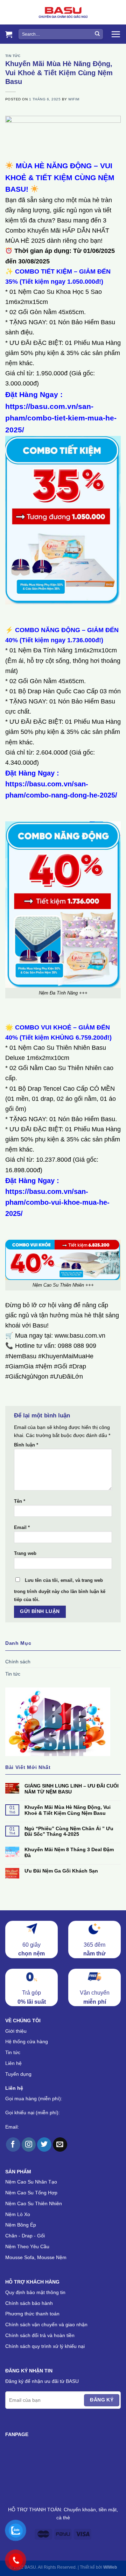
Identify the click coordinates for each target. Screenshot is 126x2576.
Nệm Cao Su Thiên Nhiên (34, 2203)
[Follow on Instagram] (29, 2145)
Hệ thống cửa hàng (27, 2041)
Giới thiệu (16, 2031)
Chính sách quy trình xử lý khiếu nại (45, 2346)
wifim (74, 99)
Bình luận (26, 1445)
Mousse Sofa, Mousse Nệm (36, 2257)
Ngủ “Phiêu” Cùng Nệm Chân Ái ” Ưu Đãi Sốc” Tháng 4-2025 (69, 1831)
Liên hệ (13, 2063)
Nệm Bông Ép (21, 2225)
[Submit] (97, 34)
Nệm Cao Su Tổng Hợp (31, 2193)
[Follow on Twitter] (44, 2145)
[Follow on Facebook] (13, 2145)
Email (22, 1528)
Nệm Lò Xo (18, 2214)
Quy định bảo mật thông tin (35, 2292)
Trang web (25, 1554)
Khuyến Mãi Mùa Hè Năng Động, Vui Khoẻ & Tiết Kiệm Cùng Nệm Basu (68, 1810)
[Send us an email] (60, 2145)
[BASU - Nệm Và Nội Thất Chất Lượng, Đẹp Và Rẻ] (63, 12)
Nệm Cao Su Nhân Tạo (31, 2182)
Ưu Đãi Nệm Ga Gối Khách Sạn (61, 1871)
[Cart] (9, 34)
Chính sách (18, 1662)
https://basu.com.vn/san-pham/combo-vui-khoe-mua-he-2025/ (57, 1202)
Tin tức (13, 56)
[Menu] (116, 34)
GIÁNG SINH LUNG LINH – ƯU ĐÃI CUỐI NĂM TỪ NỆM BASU (72, 1789)
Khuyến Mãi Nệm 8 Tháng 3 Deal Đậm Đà (69, 1852)
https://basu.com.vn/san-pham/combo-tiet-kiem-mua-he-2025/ (61, 418)
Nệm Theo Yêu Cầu (27, 2246)
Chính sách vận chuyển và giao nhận (46, 2324)
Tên (20, 1501)
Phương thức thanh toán (32, 2314)
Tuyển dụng (18, 2074)
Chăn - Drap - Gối (25, 2236)
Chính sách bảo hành (29, 2303)
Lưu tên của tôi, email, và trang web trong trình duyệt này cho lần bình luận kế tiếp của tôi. (60, 1590)
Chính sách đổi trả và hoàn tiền (40, 2335)
